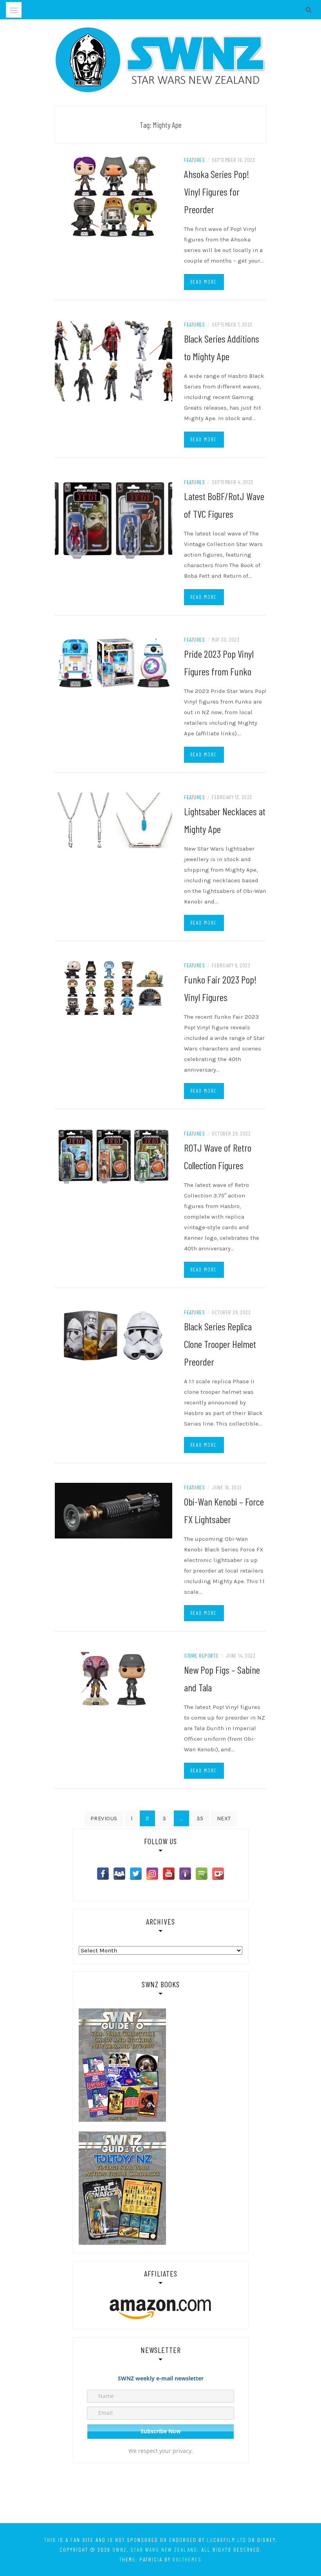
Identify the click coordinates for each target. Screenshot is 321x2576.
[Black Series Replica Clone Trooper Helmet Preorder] (114, 1335)
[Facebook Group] (119, 1874)
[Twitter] (136, 1874)
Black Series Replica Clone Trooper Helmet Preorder (220, 1344)
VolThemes (187, 2559)
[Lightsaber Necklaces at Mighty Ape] (114, 820)
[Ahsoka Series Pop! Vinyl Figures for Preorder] (114, 196)
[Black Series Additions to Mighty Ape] (114, 361)
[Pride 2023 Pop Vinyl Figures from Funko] (114, 662)
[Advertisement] (160, 2494)
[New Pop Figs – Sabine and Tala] (114, 1678)
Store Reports (201, 1655)
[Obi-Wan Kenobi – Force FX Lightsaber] (114, 1510)
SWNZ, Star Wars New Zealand (155, 2550)
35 (200, 1819)
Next (224, 1819)
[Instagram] (152, 1874)
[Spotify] (202, 1874)
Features (194, 160)
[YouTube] (169, 1874)
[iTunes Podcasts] (185, 1874)
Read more (204, 282)
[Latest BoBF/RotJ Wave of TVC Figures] (114, 518)
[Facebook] (103, 1874)
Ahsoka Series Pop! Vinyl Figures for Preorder (217, 191)
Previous (104, 1819)
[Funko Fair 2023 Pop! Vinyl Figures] (114, 988)
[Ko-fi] (218, 1874)
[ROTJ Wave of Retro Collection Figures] (114, 1156)
